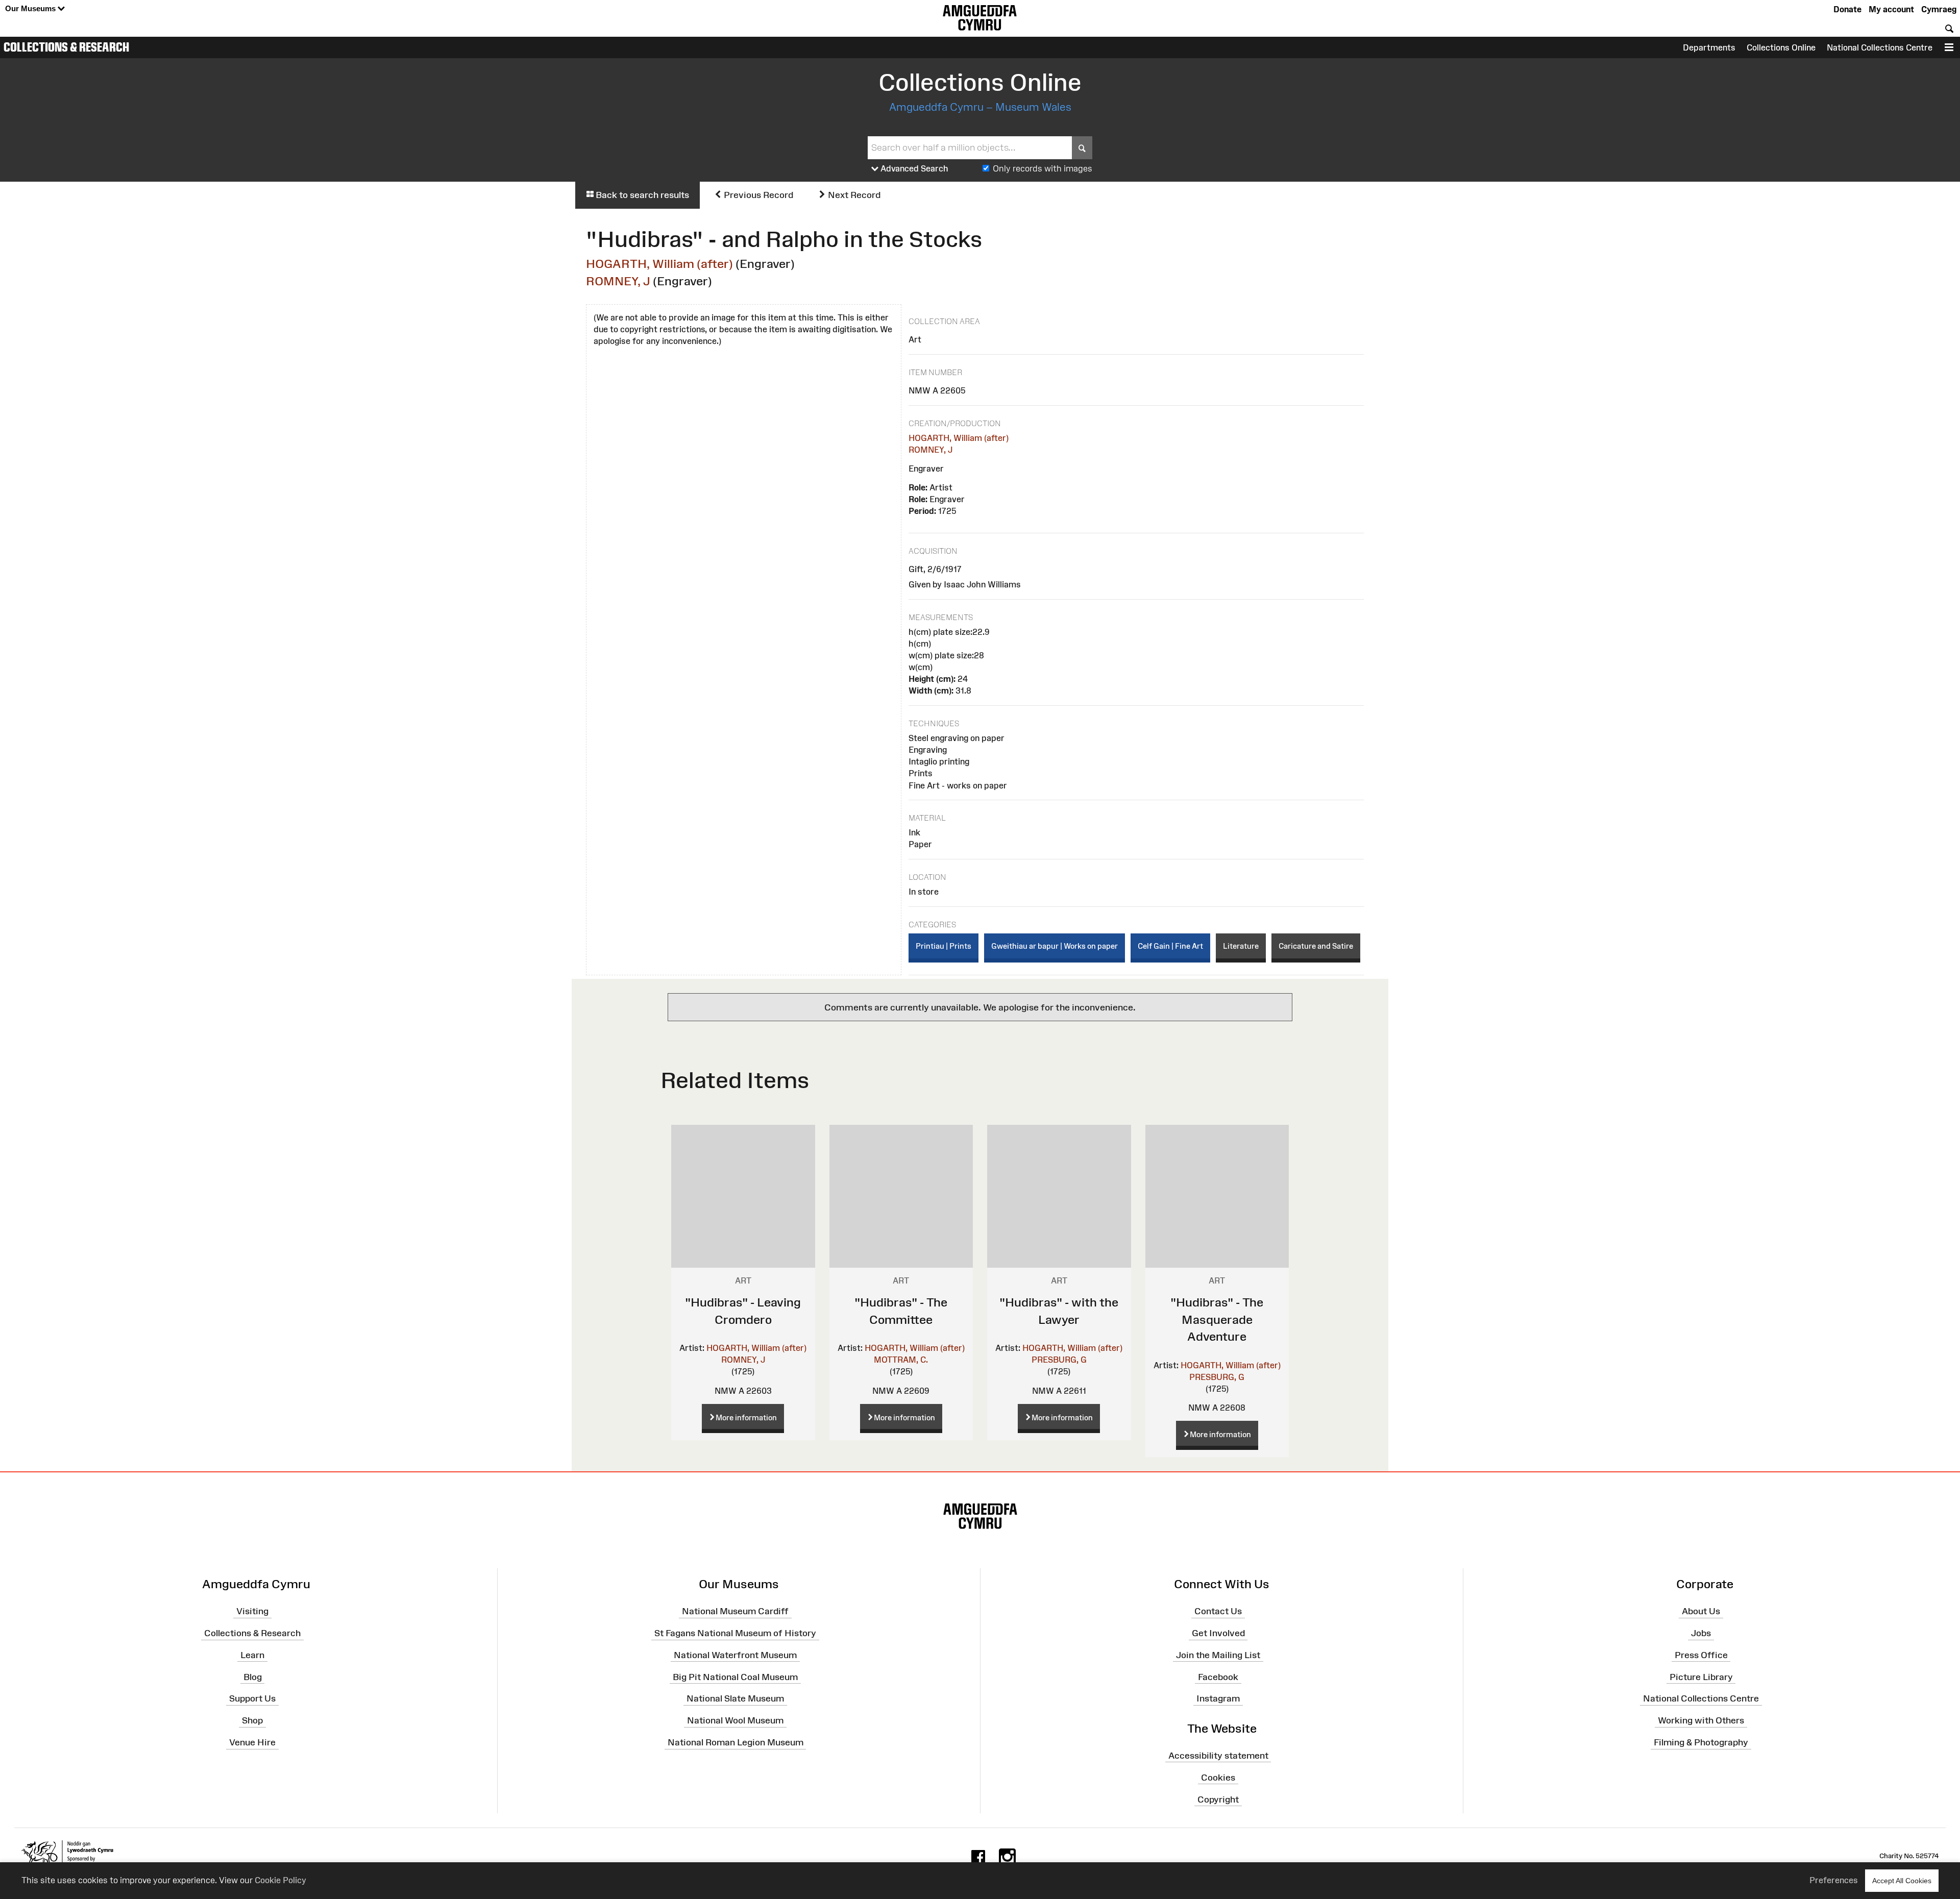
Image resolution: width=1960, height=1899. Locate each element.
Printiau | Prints (944, 946)
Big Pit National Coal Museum (735, 1676)
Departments (1709, 47)
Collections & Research (66, 47)
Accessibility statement (1218, 1756)
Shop (252, 1720)
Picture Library (1701, 1676)
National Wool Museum (735, 1720)
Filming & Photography (1701, 1742)
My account (1891, 9)
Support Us (252, 1698)
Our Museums (31, 8)
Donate (1847, 9)
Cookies (1218, 1778)
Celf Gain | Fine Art (1170, 946)
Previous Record (757, 195)
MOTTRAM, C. (901, 1360)
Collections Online (1781, 47)
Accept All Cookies (1902, 1881)
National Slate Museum (735, 1698)
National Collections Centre (1880, 47)
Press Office (1701, 1655)
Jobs (1701, 1633)
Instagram (1218, 1698)
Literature (1241, 946)
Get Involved (1218, 1633)
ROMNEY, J (618, 281)
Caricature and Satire (1316, 946)
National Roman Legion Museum (736, 1742)
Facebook (1218, 1676)
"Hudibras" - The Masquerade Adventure (1217, 1319)
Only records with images (1043, 168)
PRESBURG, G (1059, 1360)
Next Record (853, 195)
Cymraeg (1939, 9)
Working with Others (1701, 1720)
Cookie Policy (280, 1880)
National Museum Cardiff (735, 1611)
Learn (252, 1655)
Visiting (252, 1611)
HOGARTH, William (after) (659, 264)
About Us (1701, 1611)
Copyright (1218, 1799)
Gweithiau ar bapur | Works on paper (1055, 946)
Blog (253, 1676)
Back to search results (641, 195)
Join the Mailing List (1218, 1655)
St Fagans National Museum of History (735, 1633)
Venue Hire (252, 1742)
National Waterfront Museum (735, 1655)
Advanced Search (913, 168)
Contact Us (1218, 1611)
